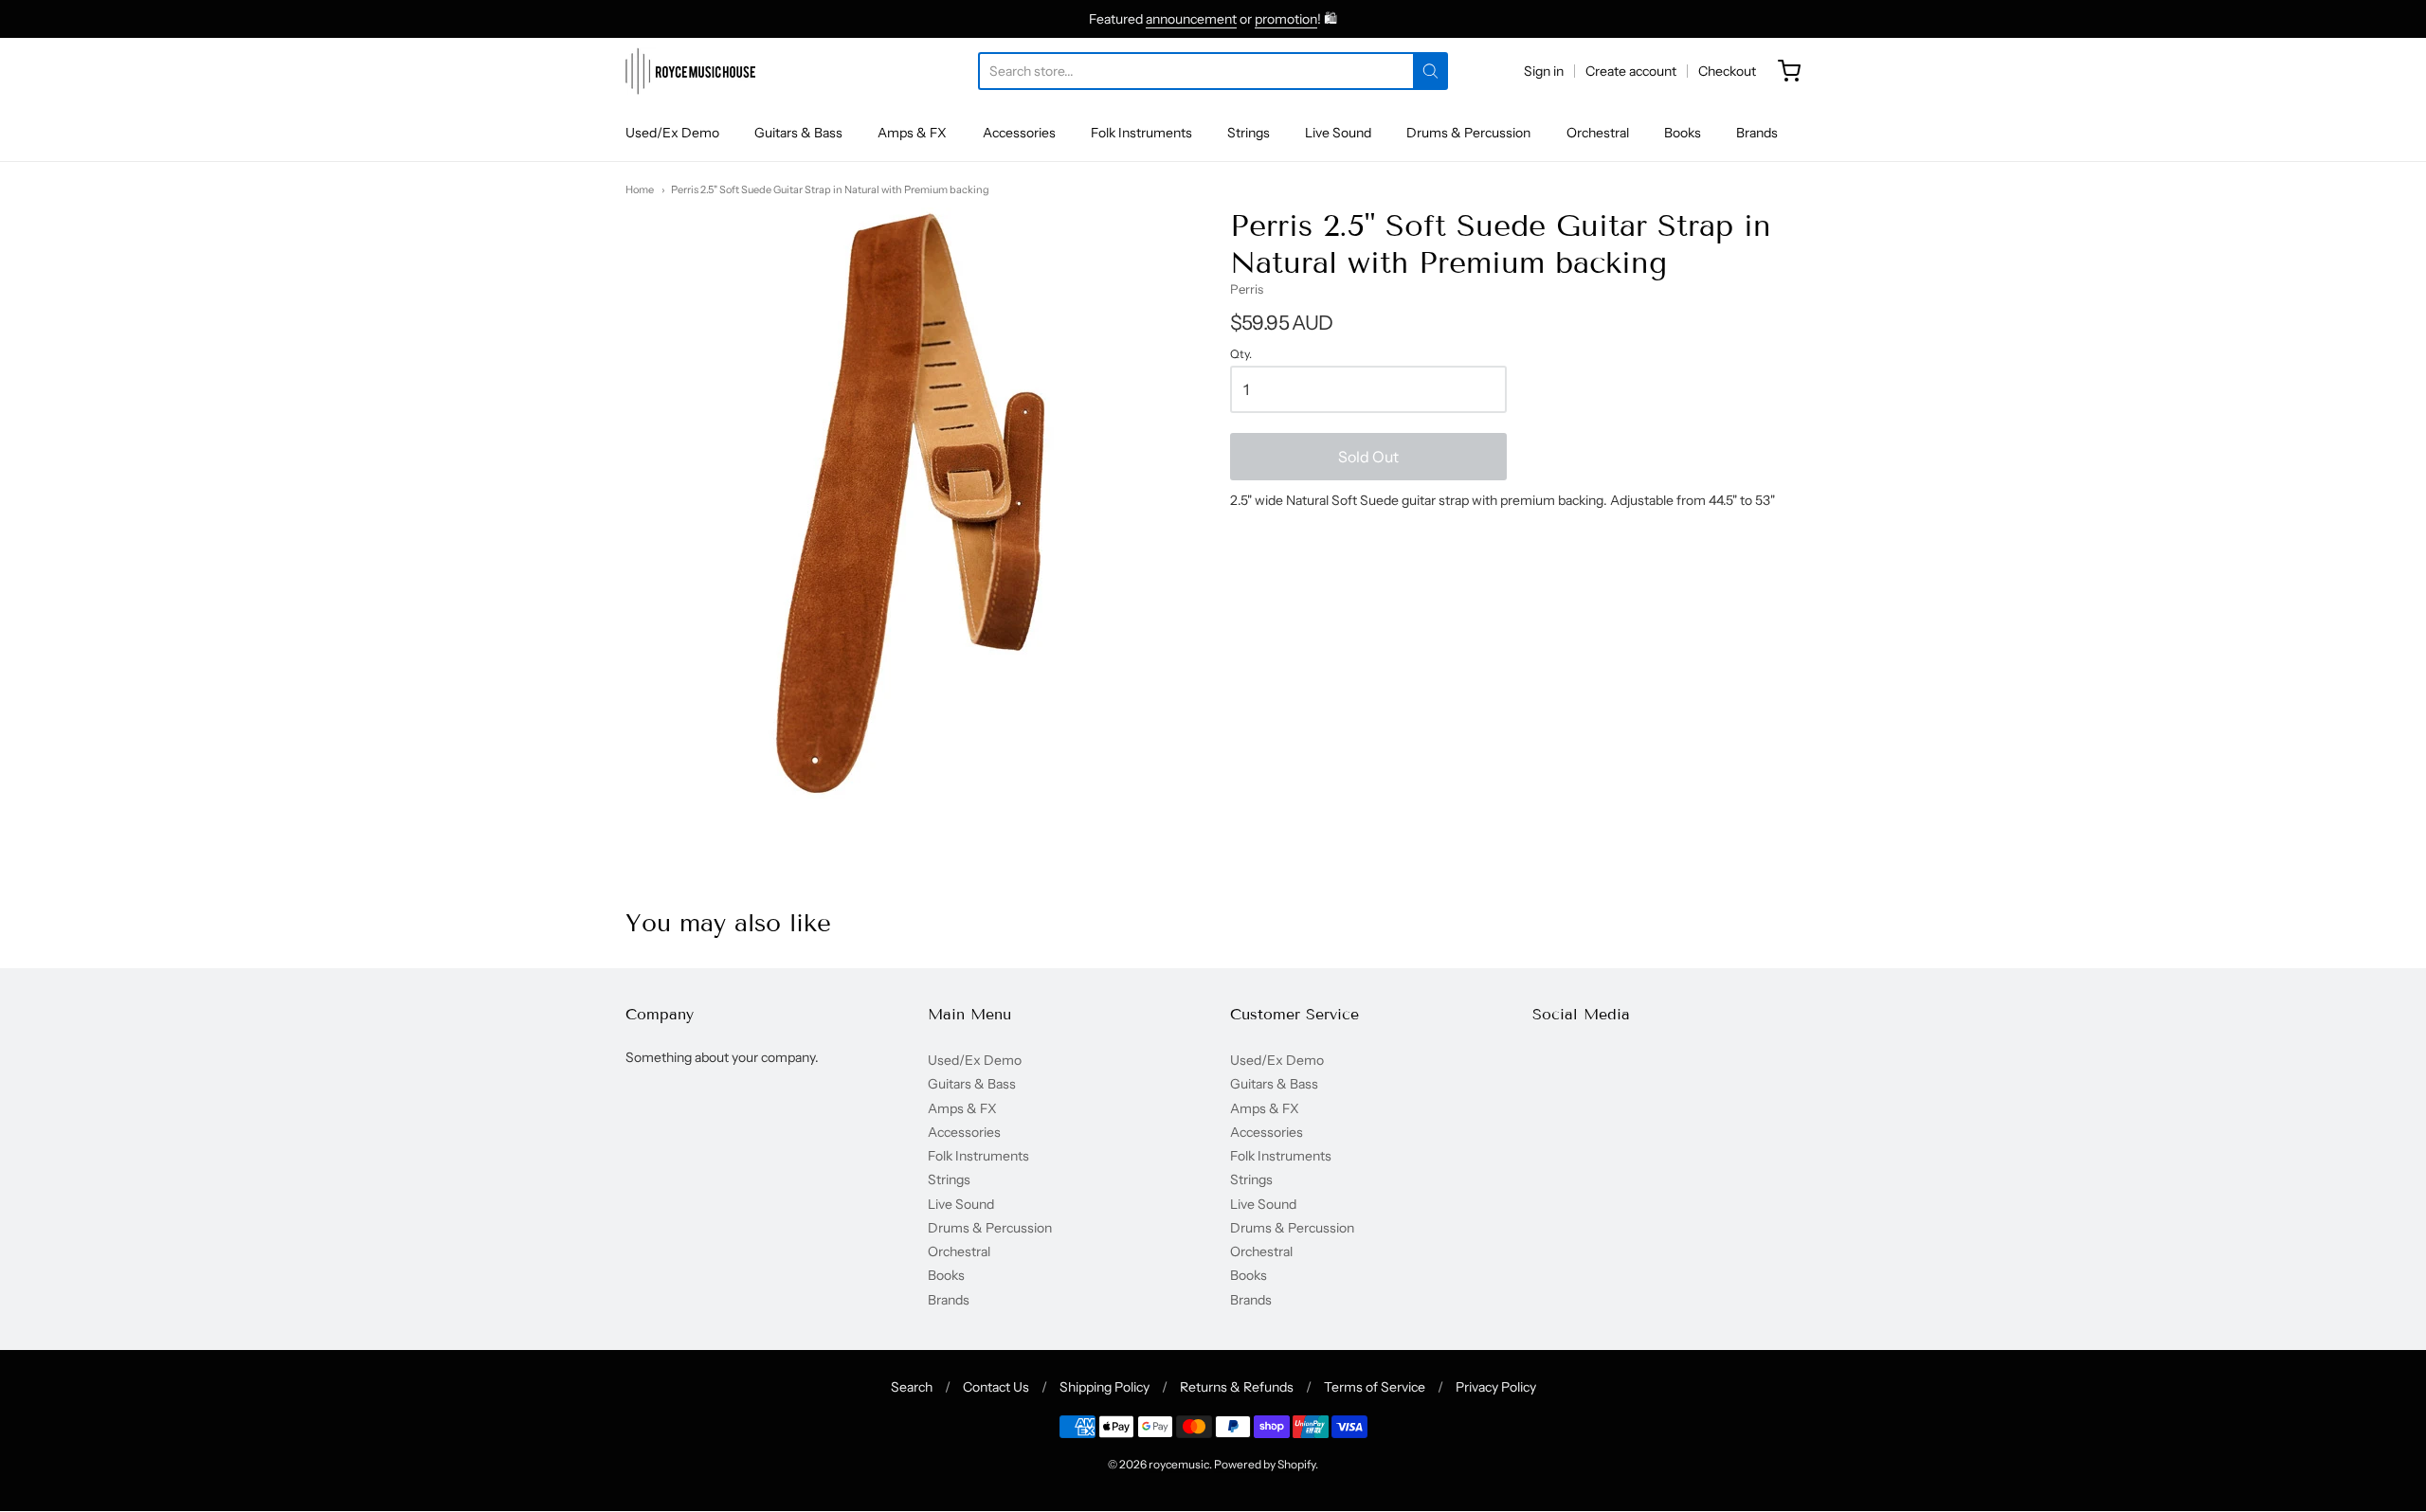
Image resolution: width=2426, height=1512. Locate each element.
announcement (1191, 19)
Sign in (1544, 71)
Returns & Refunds (1237, 1387)
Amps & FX (912, 133)
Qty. (1241, 354)
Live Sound (1338, 133)
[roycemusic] (690, 71)
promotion (1286, 19)
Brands (1757, 133)
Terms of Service (1375, 1387)
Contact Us (996, 1387)
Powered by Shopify (1265, 1464)
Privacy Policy (1496, 1387)
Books (1683, 133)
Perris (1247, 289)
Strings (1249, 133)
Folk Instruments (1141, 133)
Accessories (1019, 133)
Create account (1631, 71)
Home (640, 189)
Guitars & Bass (798, 133)
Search (912, 1387)
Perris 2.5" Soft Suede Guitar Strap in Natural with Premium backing (830, 189)
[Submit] (1430, 71)
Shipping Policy (1104, 1387)
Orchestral (1598, 133)
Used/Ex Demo (672, 133)
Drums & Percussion (1468, 133)
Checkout (1727, 71)
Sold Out (1368, 457)
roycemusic (1179, 1464)
